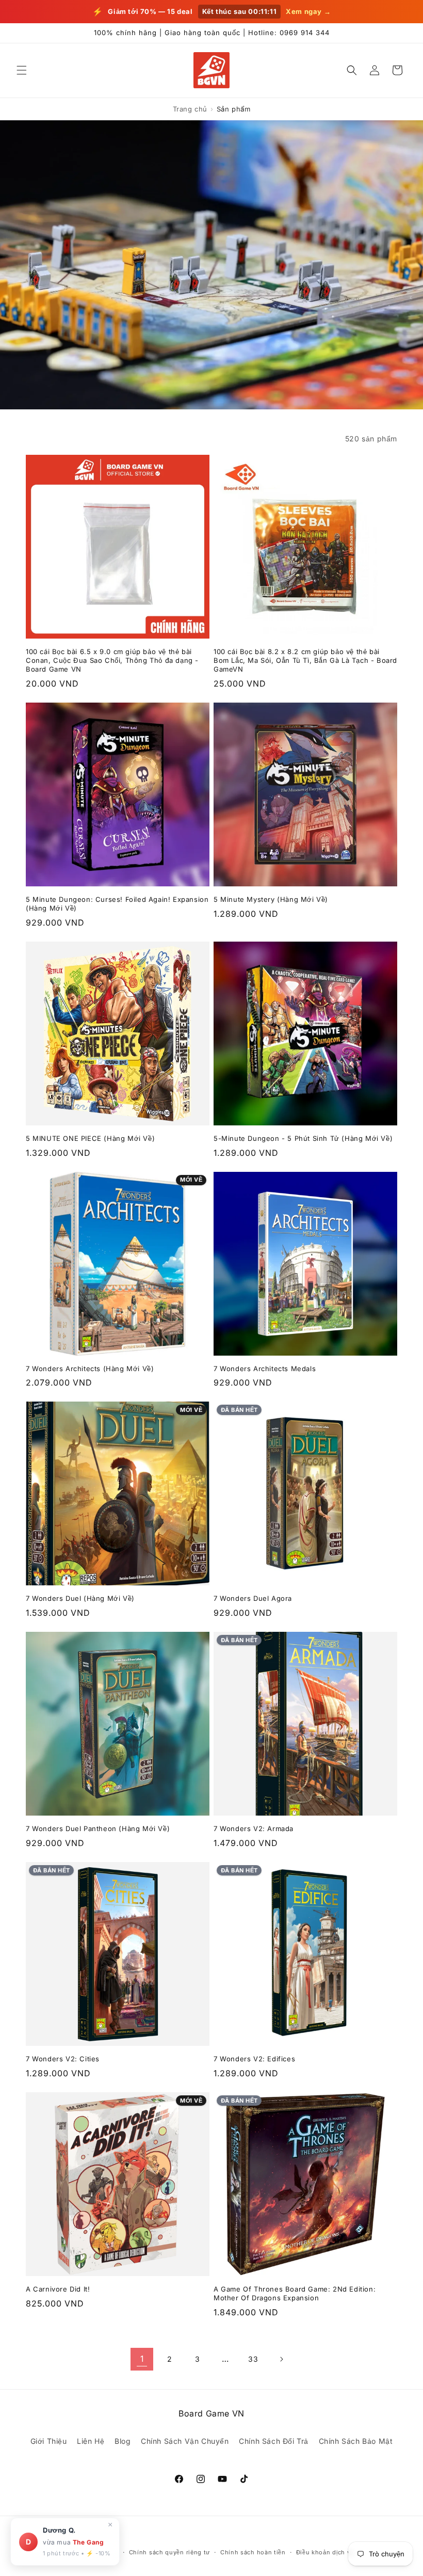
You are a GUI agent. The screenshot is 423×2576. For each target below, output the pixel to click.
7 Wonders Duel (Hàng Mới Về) (80, 1598)
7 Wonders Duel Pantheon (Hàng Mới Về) (98, 1828)
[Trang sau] (281, 2359)
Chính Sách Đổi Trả (274, 2441)
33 (253, 2359)
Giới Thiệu (49, 2441)
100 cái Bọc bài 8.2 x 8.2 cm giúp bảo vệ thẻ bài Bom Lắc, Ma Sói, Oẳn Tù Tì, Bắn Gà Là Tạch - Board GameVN (305, 660)
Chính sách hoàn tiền (253, 2552)
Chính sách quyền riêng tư (170, 2552)
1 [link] (142, 2359)
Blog (123, 2441)
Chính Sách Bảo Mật (356, 2441)
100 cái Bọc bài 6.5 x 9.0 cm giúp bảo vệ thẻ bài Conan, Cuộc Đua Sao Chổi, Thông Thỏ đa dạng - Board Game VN (112, 660)
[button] (22, 70)
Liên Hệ (91, 2441)
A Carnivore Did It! (58, 2289)
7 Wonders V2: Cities (63, 2059)
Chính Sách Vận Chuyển (185, 2441)
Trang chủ (190, 109)
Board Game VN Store (86, 2552)
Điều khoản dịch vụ (325, 2552)
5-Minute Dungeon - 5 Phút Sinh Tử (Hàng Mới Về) (303, 1138)
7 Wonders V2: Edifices (254, 2059)
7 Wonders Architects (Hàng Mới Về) (90, 1369)
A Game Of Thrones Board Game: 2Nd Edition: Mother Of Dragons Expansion (295, 2293)
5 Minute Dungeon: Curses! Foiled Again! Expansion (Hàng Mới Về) (117, 904)
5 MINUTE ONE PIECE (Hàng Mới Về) (90, 1138)
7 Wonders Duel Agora (253, 1598)
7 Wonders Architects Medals (265, 1369)
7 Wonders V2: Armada (254, 1828)
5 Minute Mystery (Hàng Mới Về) (271, 899)
